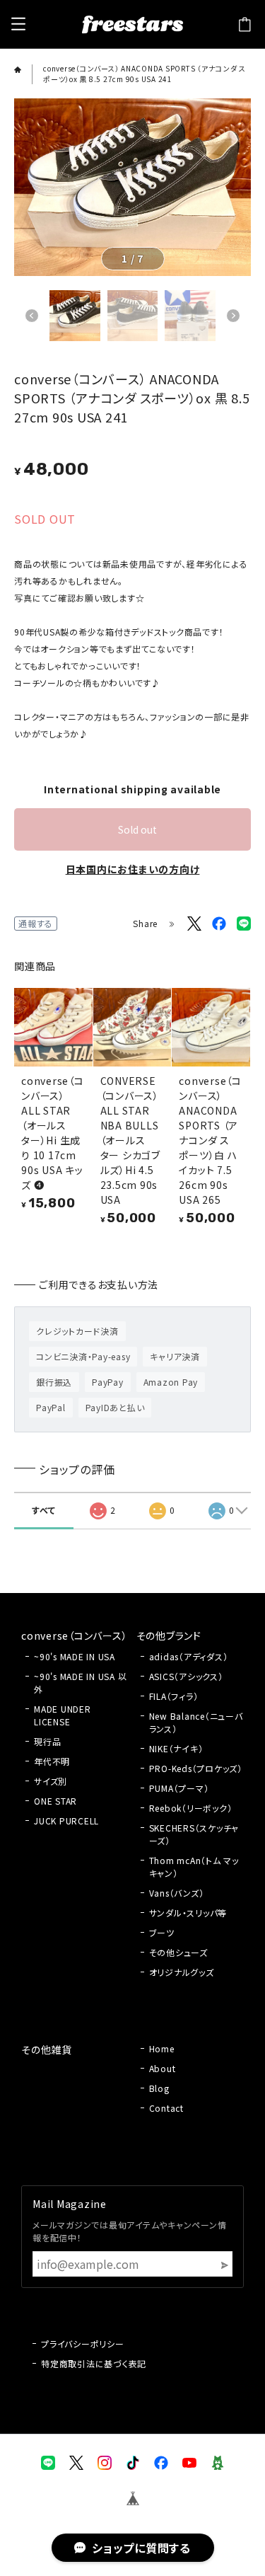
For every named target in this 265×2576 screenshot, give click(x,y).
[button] (32, 316)
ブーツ (162, 1932)
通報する (36, 923)
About (163, 2068)
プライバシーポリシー (83, 2344)
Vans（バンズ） (177, 1893)
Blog (159, 2088)
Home (162, 2048)
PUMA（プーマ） (179, 1788)
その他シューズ (178, 1952)
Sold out (137, 829)
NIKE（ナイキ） (176, 1748)
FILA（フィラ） (174, 1696)
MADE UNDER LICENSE (63, 1715)
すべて (43, 1510)
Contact (166, 2108)
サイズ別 (51, 1781)
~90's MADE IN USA (75, 1656)
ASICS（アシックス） (186, 1676)
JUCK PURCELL (66, 1821)
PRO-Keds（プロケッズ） (196, 1768)
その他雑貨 (47, 2049)
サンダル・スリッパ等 (188, 1913)
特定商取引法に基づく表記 (94, 2363)
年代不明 (52, 1761)
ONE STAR (55, 1801)
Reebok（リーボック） (191, 1808)
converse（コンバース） (74, 1635)
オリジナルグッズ (182, 1972)
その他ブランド (169, 1635)
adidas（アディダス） (189, 1656)
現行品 (47, 1741)
